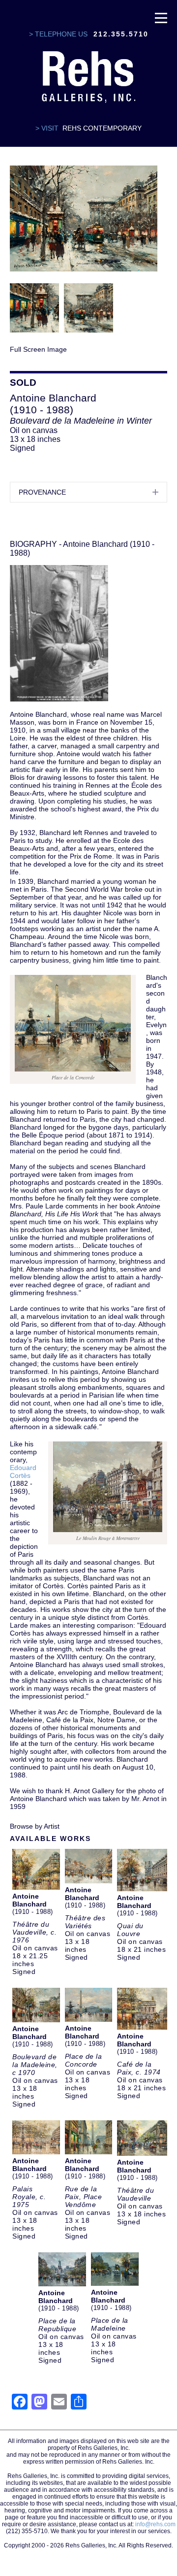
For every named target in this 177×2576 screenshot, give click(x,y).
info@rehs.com (155, 2524)
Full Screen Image (38, 349)
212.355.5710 (121, 34)
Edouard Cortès (23, 1472)
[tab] (88, 492)
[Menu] (161, 17)
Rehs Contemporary (102, 128)
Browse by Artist (35, 1826)
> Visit (47, 128)
